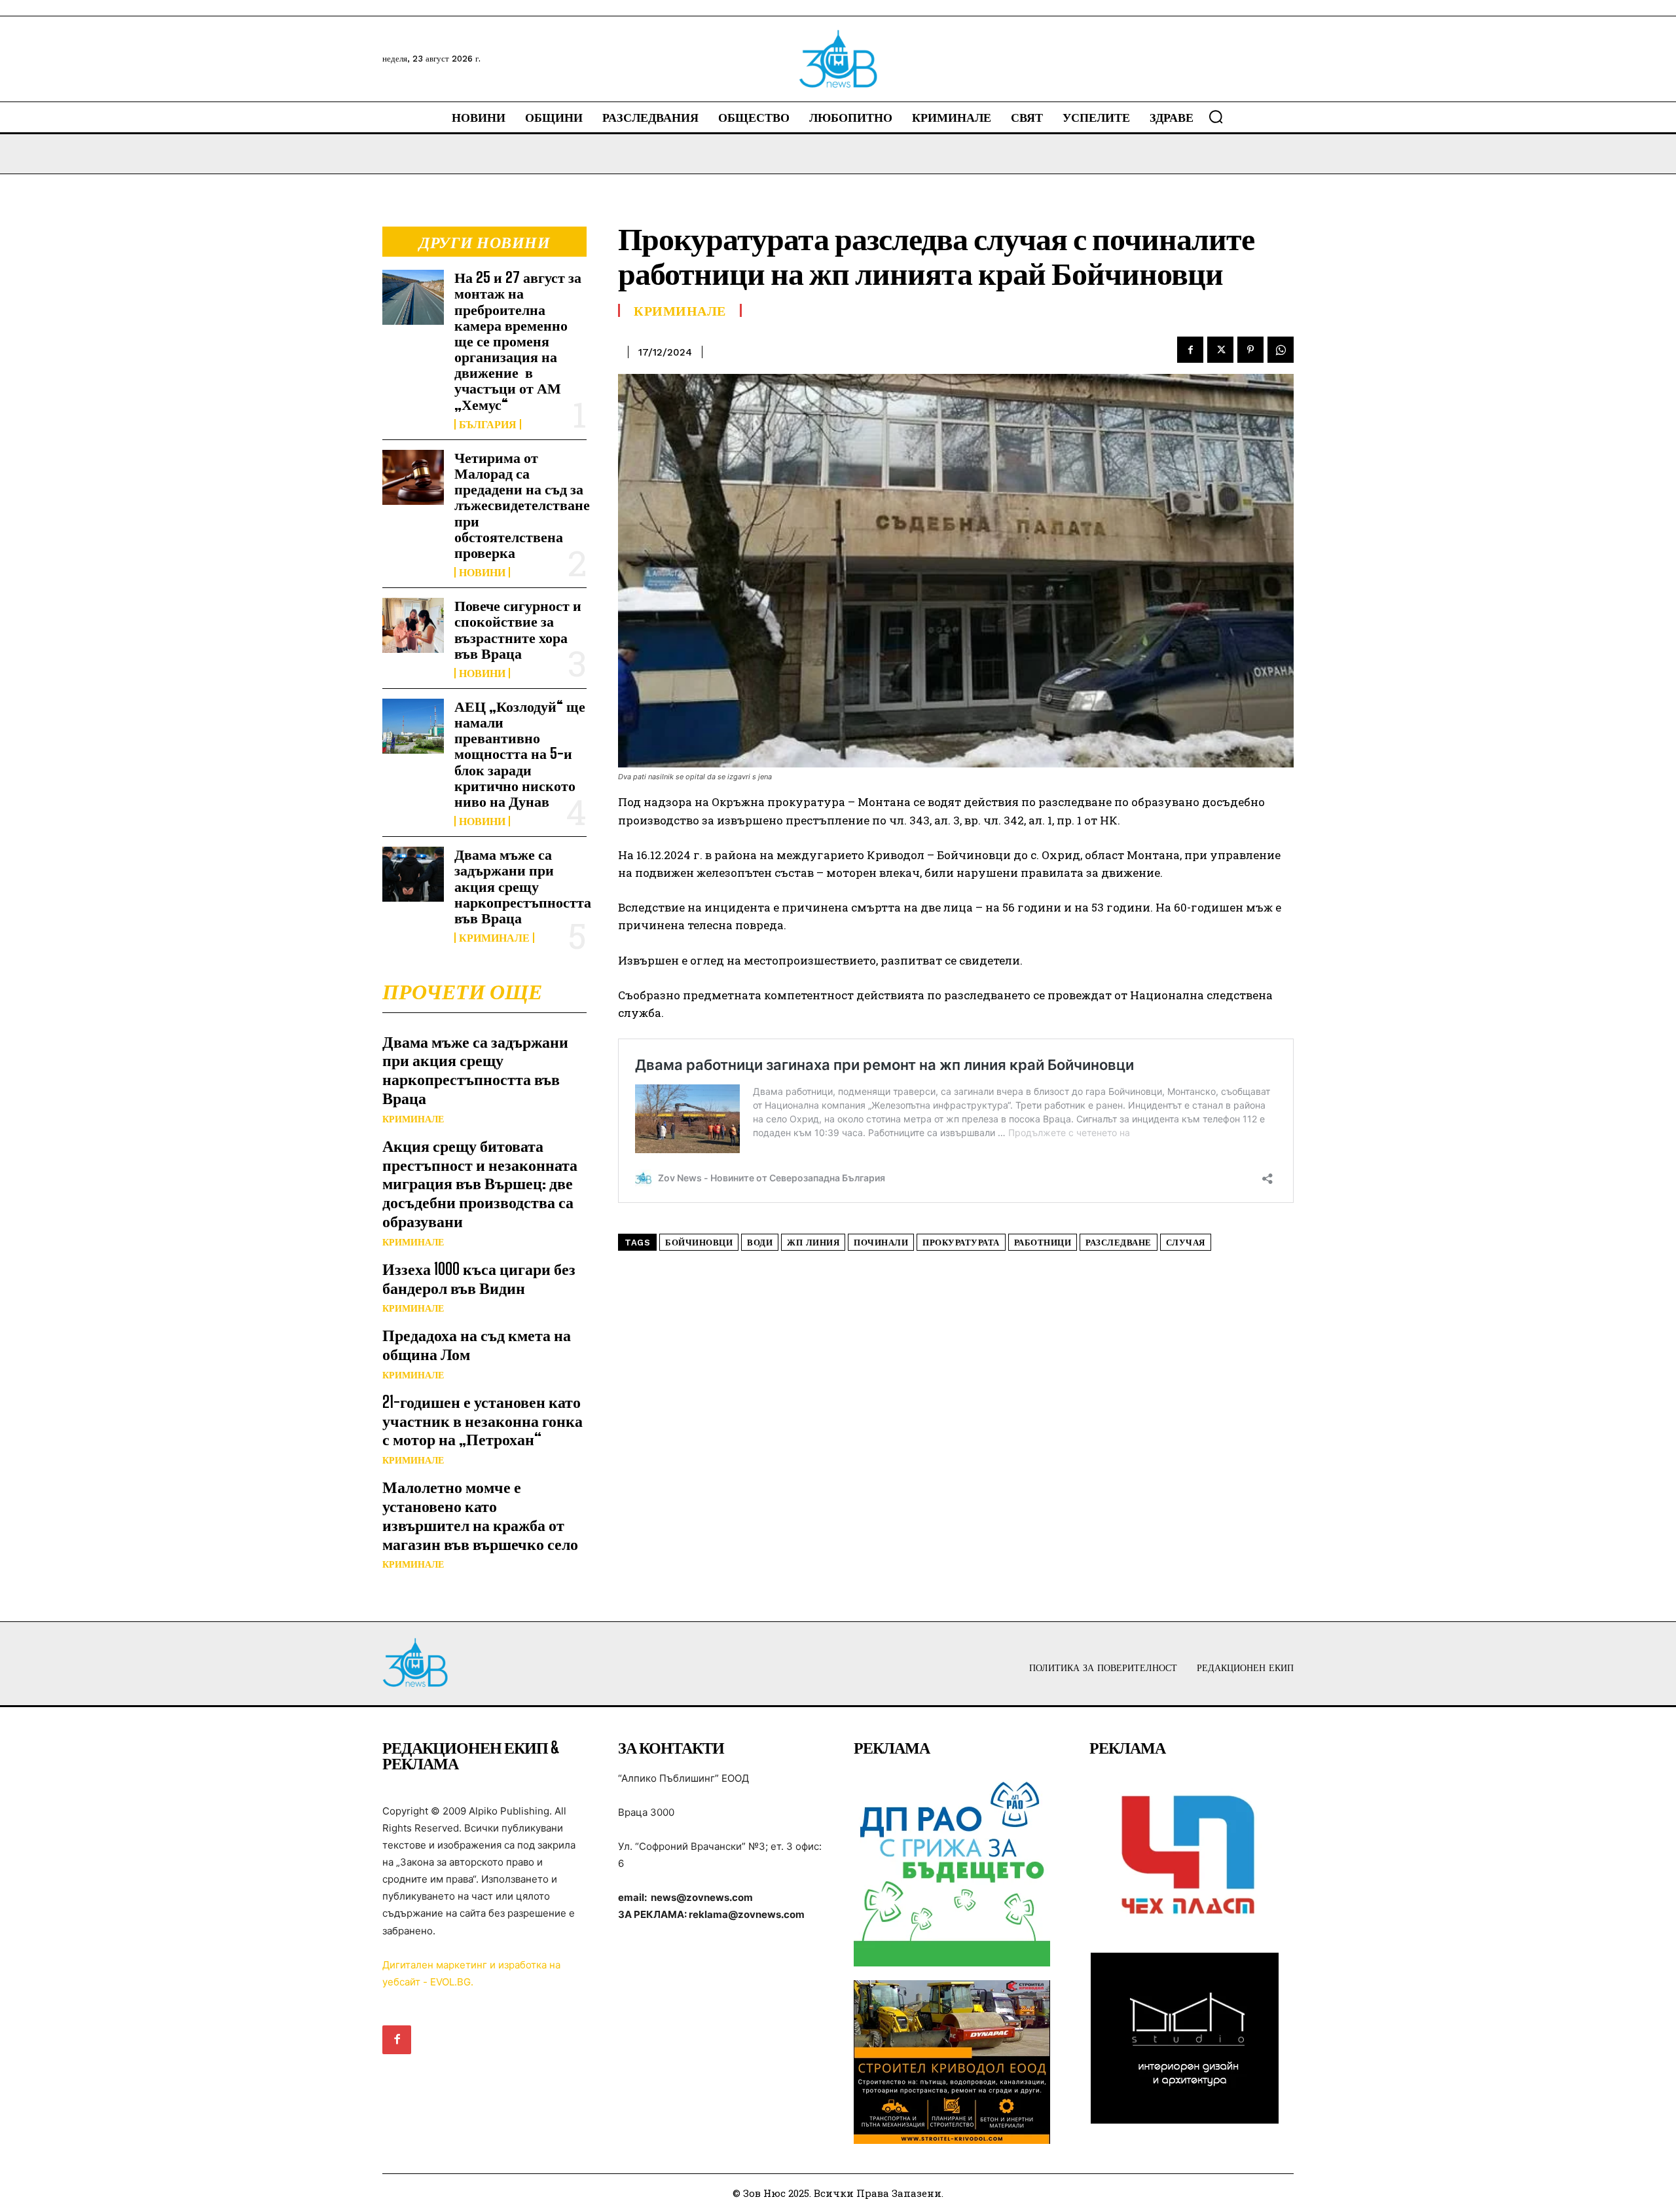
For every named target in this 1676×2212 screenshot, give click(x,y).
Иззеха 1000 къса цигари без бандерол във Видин (479, 1278)
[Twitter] (1220, 350)
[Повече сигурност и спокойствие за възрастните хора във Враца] (413, 625)
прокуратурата (961, 1243)
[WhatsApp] (1281, 350)
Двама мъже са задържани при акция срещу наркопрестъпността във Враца (523, 886)
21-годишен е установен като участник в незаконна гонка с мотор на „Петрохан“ (483, 1421)
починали (881, 1243)
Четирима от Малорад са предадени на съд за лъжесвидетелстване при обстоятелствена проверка (522, 505)
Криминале (494, 938)
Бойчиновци (699, 1243)
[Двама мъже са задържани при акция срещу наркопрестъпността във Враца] (413, 874)
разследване (1119, 1243)
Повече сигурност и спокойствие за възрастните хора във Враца (518, 629)
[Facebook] (1190, 350)
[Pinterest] (1250, 350)
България (488, 424)
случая (1186, 1243)
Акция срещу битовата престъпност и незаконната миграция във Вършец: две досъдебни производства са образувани (480, 1183)
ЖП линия (813, 1243)
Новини (482, 572)
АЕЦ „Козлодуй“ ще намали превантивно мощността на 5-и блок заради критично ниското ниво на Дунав (520, 754)
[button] (1216, 117)
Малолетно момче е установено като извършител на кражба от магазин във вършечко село (480, 1515)
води (760, 1243)
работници (1043, 1243)
